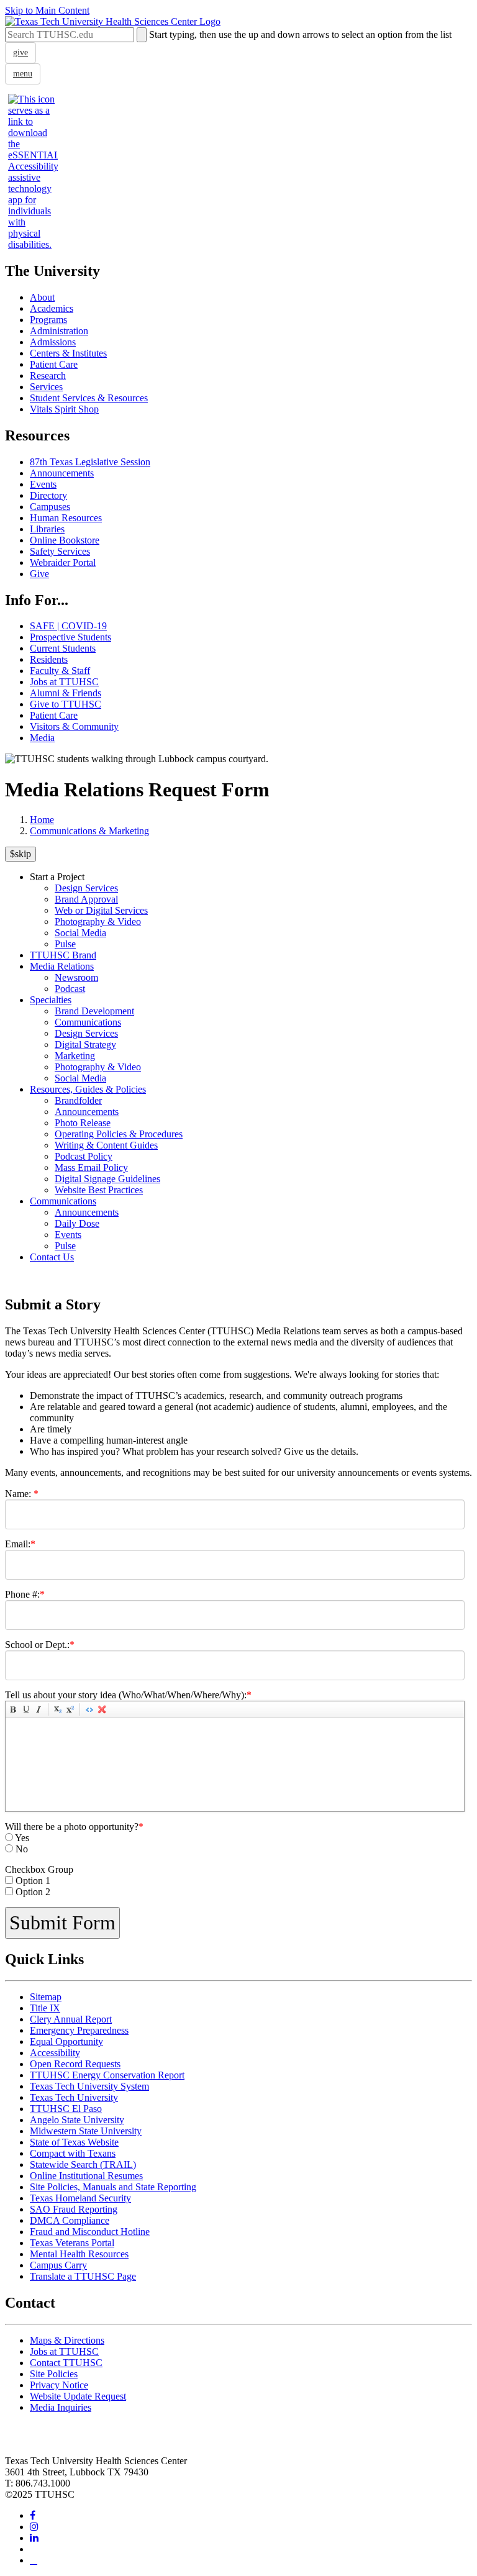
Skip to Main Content (47, 10)
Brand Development (94, 1011)
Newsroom (76, 977)
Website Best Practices (99, 1190)
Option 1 (33, 1881)
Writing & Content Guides (106, 1145)
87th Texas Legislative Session (90, 462)
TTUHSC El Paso (66, 2109)
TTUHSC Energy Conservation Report (107, 2075)
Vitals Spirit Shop (64, 409)
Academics (52, 308)
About (42, 297)
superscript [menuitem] (70, 1709)
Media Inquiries (61, 2407)
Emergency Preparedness (79, 2030)
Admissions (53, 342)
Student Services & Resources (89, 398)
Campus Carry (58, 2265)
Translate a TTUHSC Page (83, 2276)
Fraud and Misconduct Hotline (90, 2232)
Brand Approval (86, 899)
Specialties (51, 1000)
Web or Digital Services (101, 910)
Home (42, 820)
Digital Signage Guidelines (107, 1179)
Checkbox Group (39, 1869)
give (20, 52)
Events (43, 484)
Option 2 (33, 1892)
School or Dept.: (40, 1645)
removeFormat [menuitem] (102, 1709)
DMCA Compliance (70, 2220)
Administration (59, 331)
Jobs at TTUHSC (64, 682)
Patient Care (54, 364)
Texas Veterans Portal (72, 2243)
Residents (49, 659)
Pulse (65, 944)
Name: (22, 1494)
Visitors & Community (74, 726)
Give (39, 574)
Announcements (62, 473)
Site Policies (54, 2374)
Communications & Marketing (89, 831)
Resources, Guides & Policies (88, 1089)
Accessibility (55, 2053)
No (22, 1849)
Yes (22, 1838)
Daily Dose (77, 1223)
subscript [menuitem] (58, 1709)
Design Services (86, 888)
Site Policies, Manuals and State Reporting (113, 2187)
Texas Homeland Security (80, 2198)
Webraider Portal (63, 562)
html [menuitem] (89, 1709)
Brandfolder (78, 1100)
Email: (20, 1544)
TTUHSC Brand (63, 955)
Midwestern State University (86, 2131)
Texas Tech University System (89, 2086)
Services (46, 387)
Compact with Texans (73, 2153)
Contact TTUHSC (66, 2363)
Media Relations (62, 966)
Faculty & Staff (60, 671)
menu (23, 74)
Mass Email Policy (91, 1167)
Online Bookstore (65, 540)
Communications (88, 1022)
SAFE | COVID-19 (68, 626)
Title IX (45, 2008)
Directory (48, 495)
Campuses (50, 507)
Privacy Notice (59, 2385)
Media (42, 738)
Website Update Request (78, 2396)
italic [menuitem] (39, 1709)
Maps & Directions (67, 2340)
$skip (20, 854)
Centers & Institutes (68, 353)
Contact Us (52, 1257)
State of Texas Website (74, 2142)
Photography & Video (98, 922)
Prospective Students (70, 637)
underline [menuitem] (26, 1709)
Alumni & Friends (66, 693)
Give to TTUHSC (66, 704)
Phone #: (25, 1594)
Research (48, 375)
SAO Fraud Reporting (74, 2209)
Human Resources (66, 518)
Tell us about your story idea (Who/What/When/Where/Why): (128, 1695)
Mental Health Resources (79, 2254)
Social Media (80, 933)
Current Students (63, 648)
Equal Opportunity (66, 2041)
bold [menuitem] (14, 1709)
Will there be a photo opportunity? (74, 1827)
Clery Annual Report (71, 2019)
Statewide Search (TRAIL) (83, 2164)
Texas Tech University (74, 2097)
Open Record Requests (75, 2064)
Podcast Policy (84, 1156)
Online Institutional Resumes (86, 2176)
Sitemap (46, 1997)
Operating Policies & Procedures (119, 1134)
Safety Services (60, 551)
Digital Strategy (85, 1045)
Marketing (75, 1056)
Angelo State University (77, 2120)
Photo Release (83, 1123)
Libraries (47, 529)
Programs (48, 320)
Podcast (70, 989)
